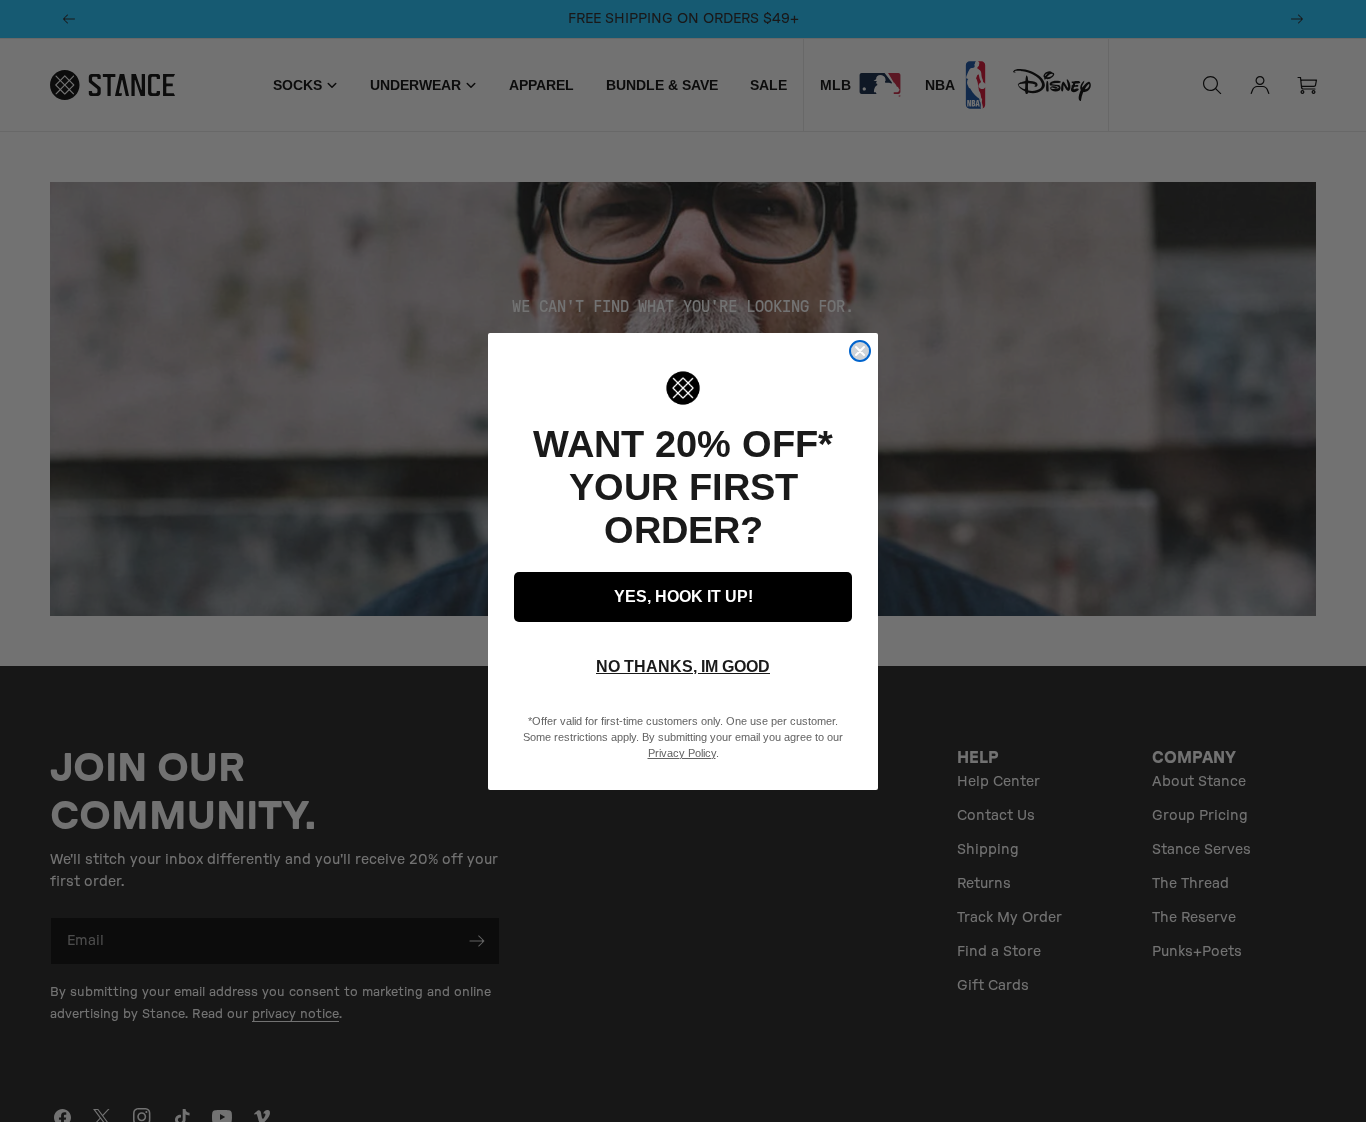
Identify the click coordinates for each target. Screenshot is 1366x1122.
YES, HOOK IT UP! (683, 596)
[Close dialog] (860, 351)
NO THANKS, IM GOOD (683, 666)
